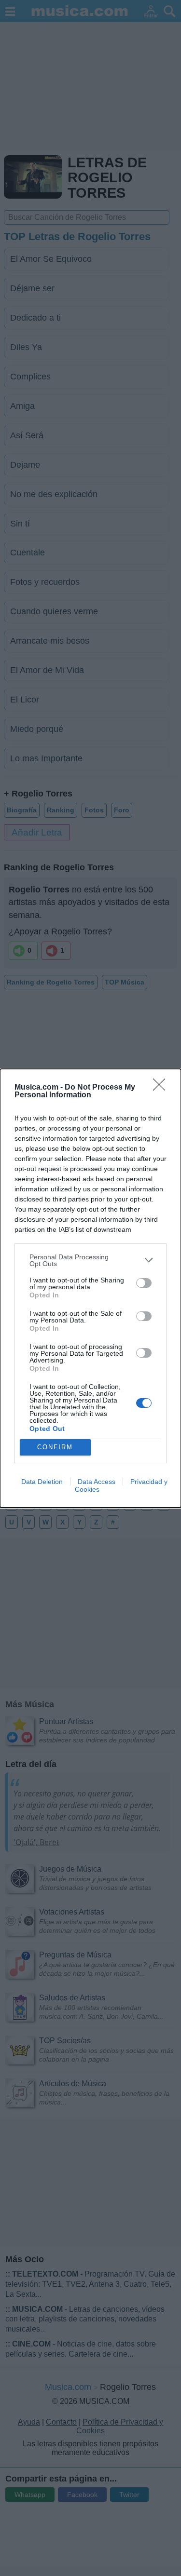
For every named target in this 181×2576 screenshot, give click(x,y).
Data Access (97, 1482)
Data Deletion (42, 1482)
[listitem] (90, 1260)
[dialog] (90, 1288)
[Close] (162, 1088)
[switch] (144, 1283)
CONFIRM (55, 1447)
